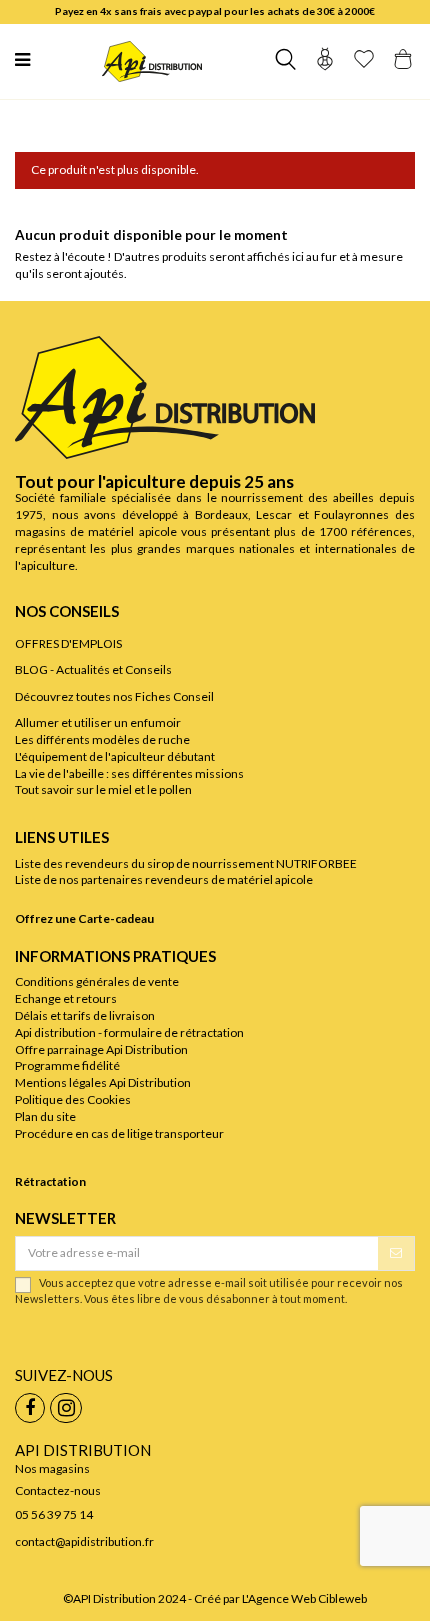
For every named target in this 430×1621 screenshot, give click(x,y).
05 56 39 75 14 (54, 1514)
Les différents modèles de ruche (102, 739)
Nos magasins (52, 1468)
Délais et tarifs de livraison (85, 1015)
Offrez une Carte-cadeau (84, 918)
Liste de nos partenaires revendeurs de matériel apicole (164, 879)
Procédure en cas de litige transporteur (119, 1133)
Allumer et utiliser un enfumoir (98, 722)
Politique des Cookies (73, 1099)
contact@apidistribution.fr (84, 1541)
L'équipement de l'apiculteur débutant (115, 756)
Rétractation (50, 1181)
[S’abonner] (396, 1253)
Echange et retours (66, 998)
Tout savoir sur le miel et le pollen (103, 789)
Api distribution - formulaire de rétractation (129, 1032)
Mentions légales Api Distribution (103, 1082)
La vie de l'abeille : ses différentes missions (129, 773)
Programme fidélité (67, 1065)
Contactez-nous (58, 1490)
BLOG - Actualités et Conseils (93, 669)
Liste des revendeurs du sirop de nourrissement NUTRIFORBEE (186, 863)
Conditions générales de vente (97, 981)
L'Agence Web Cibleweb (304, 1598)
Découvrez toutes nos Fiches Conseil (114, 696)
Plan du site (45, 1116)
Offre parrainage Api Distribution (101, 1049)
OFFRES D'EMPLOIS (68, 643)
